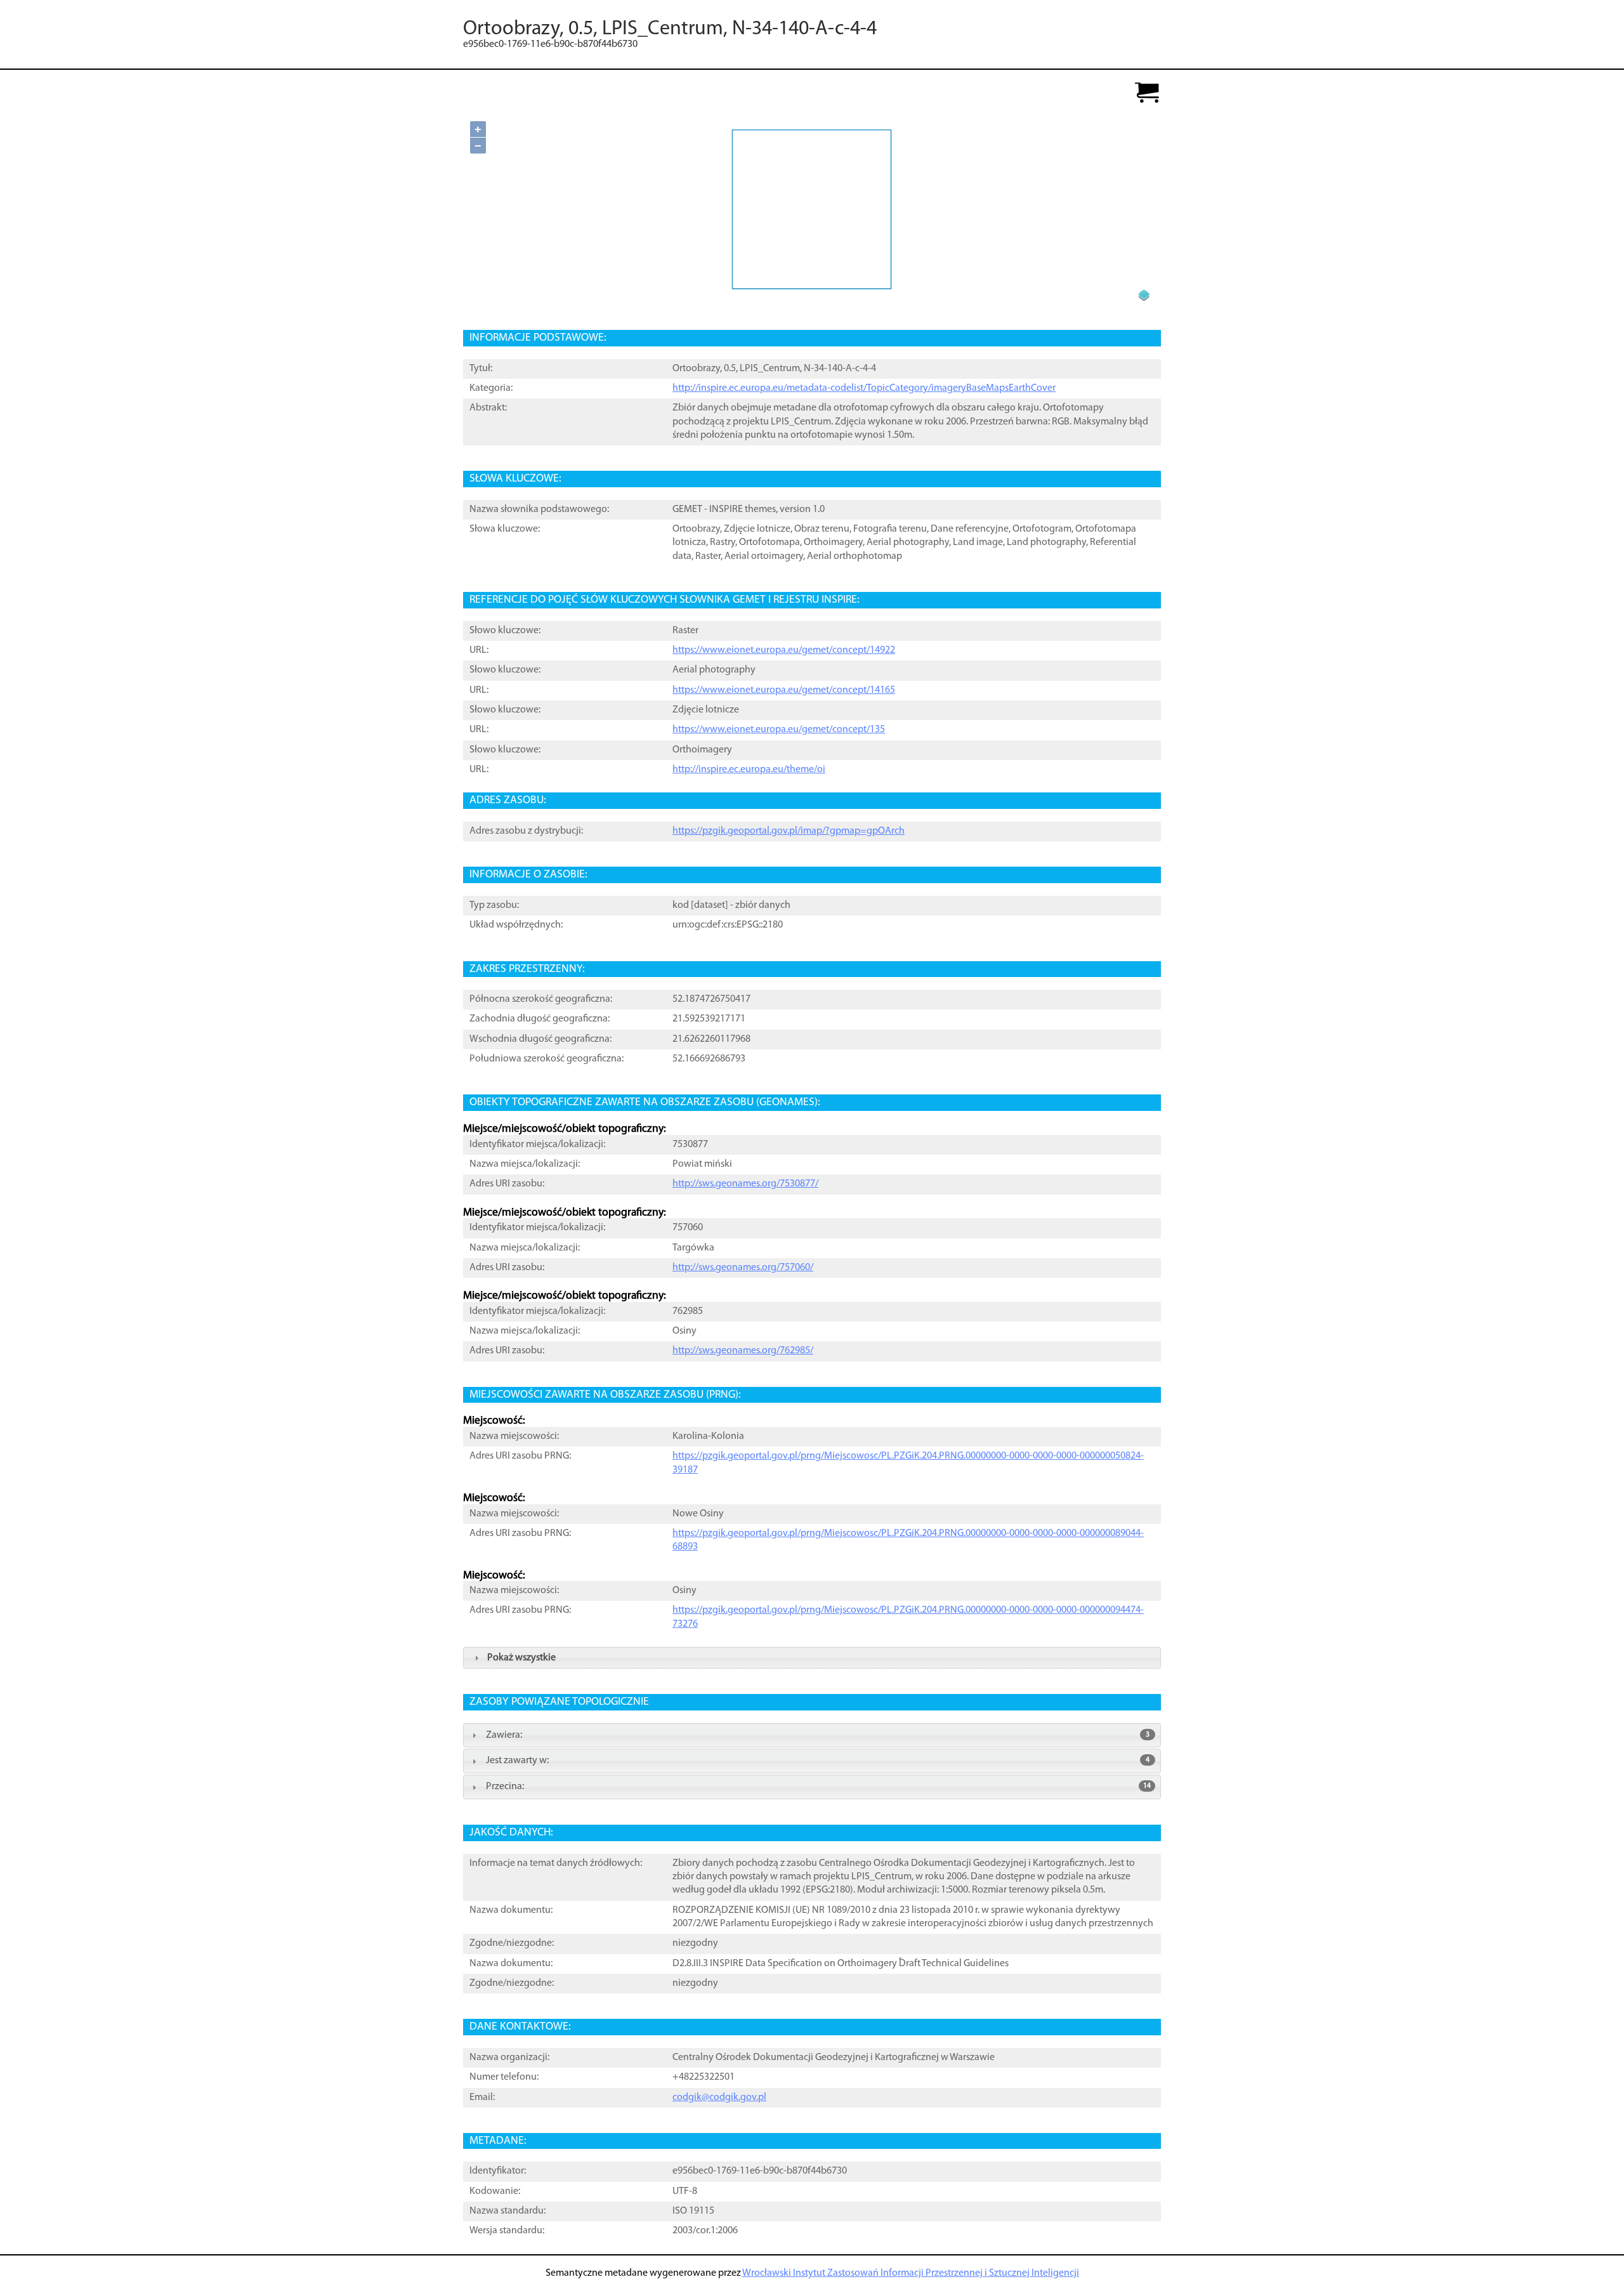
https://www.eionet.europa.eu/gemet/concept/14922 (784, 650)
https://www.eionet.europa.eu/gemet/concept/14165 (784, 690)
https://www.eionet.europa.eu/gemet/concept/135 (779, 730)
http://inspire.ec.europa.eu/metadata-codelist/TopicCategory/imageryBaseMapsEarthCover (864, 388)
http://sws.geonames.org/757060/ (743, 1268)
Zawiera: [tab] (818, 1735)
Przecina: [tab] (818, 1787)
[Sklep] (1147, 94)
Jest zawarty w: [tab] (818, 1761)
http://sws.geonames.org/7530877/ (745, 1184)
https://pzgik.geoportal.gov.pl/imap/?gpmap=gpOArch (789, 831)
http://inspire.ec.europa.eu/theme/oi (749, 770)
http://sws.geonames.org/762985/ (743, 1351)
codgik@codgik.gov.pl (719, 2097)
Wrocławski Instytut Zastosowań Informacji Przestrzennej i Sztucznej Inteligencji (911, 2273)
